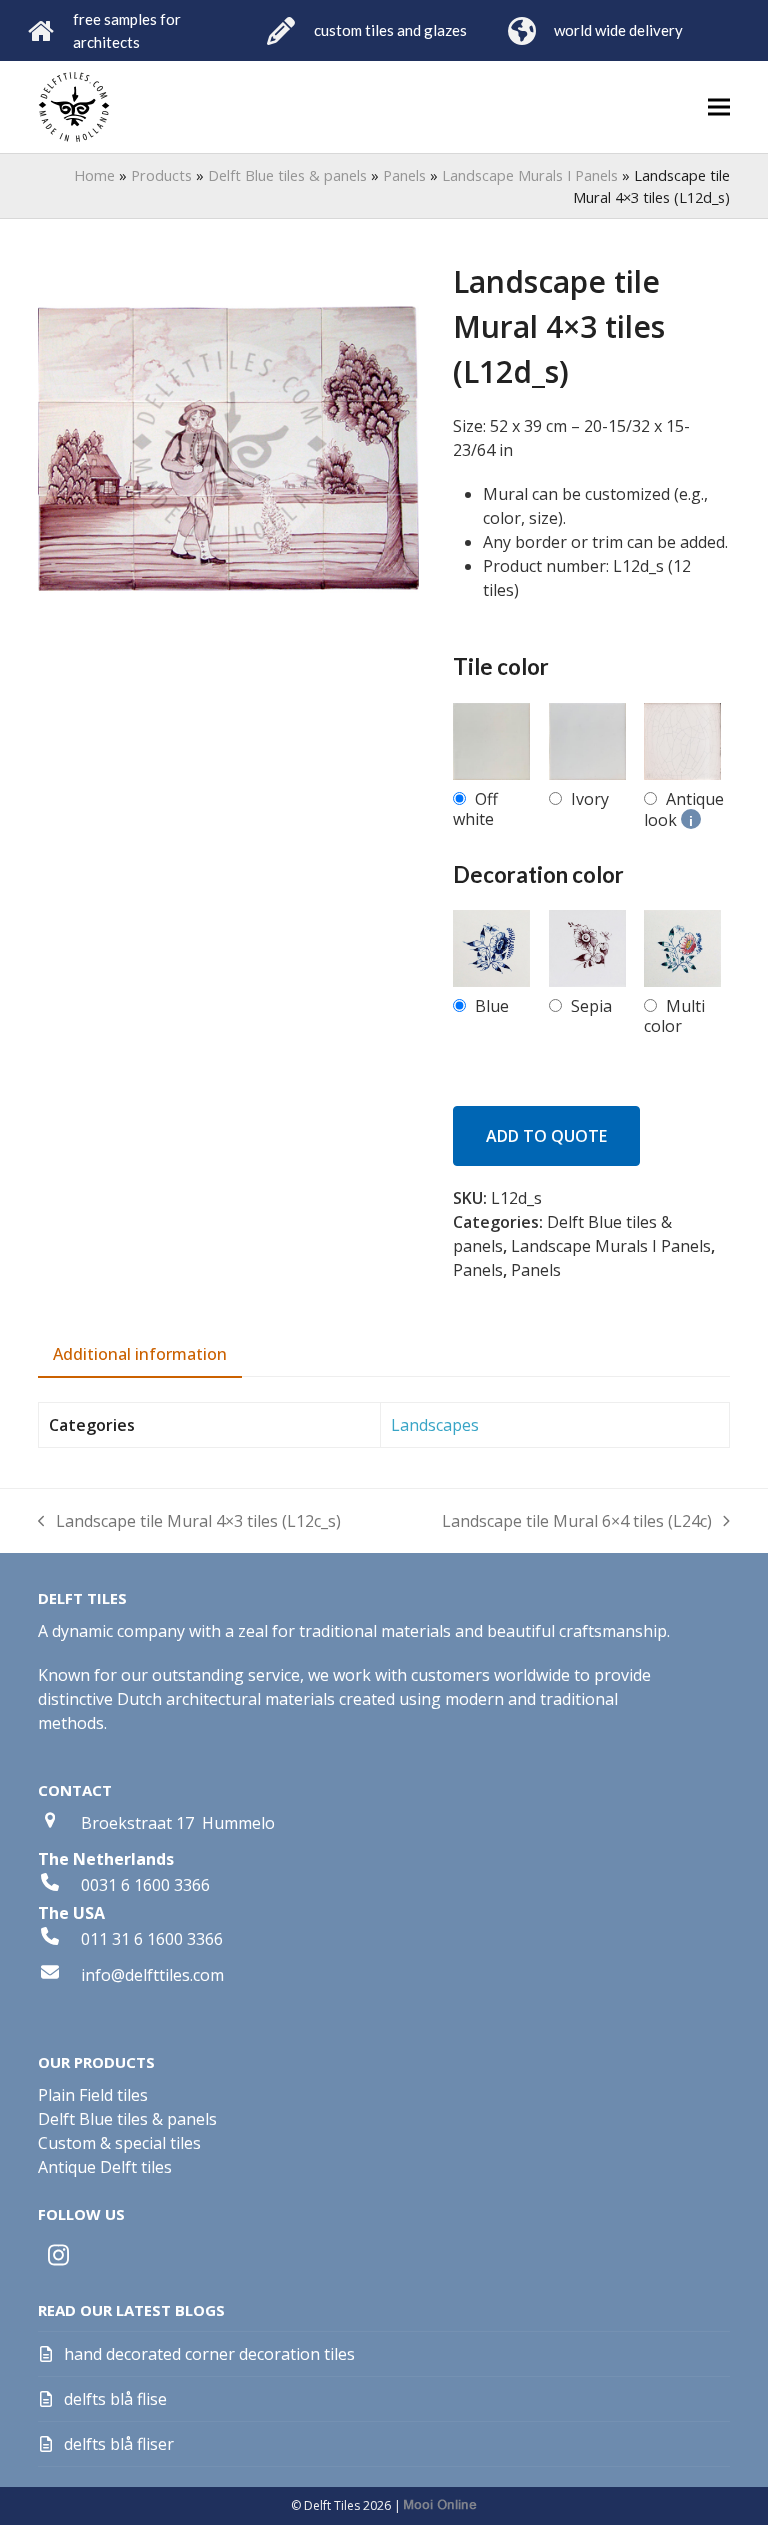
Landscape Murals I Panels (530, 175)
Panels (404, 175)
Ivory (590, 799)
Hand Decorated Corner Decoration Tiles (209, 2354)
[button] (719, 107)
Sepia (591, 1006)
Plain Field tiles (93, 2095)
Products (161, 175)
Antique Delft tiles (105, 2167)
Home (94, 175)
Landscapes (435, 1425)
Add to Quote (546, 1136)
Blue (492, 1006)
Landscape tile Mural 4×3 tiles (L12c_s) (189, 1521)
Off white (475, 809)
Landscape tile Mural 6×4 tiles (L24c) (577, 1521)
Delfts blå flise (115, 2399)
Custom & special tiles (119, 2143)
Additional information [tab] (140, 1354)
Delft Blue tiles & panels (287, 175)
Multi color (674, 1016)
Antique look (684, 809)
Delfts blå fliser (119, 2444)
